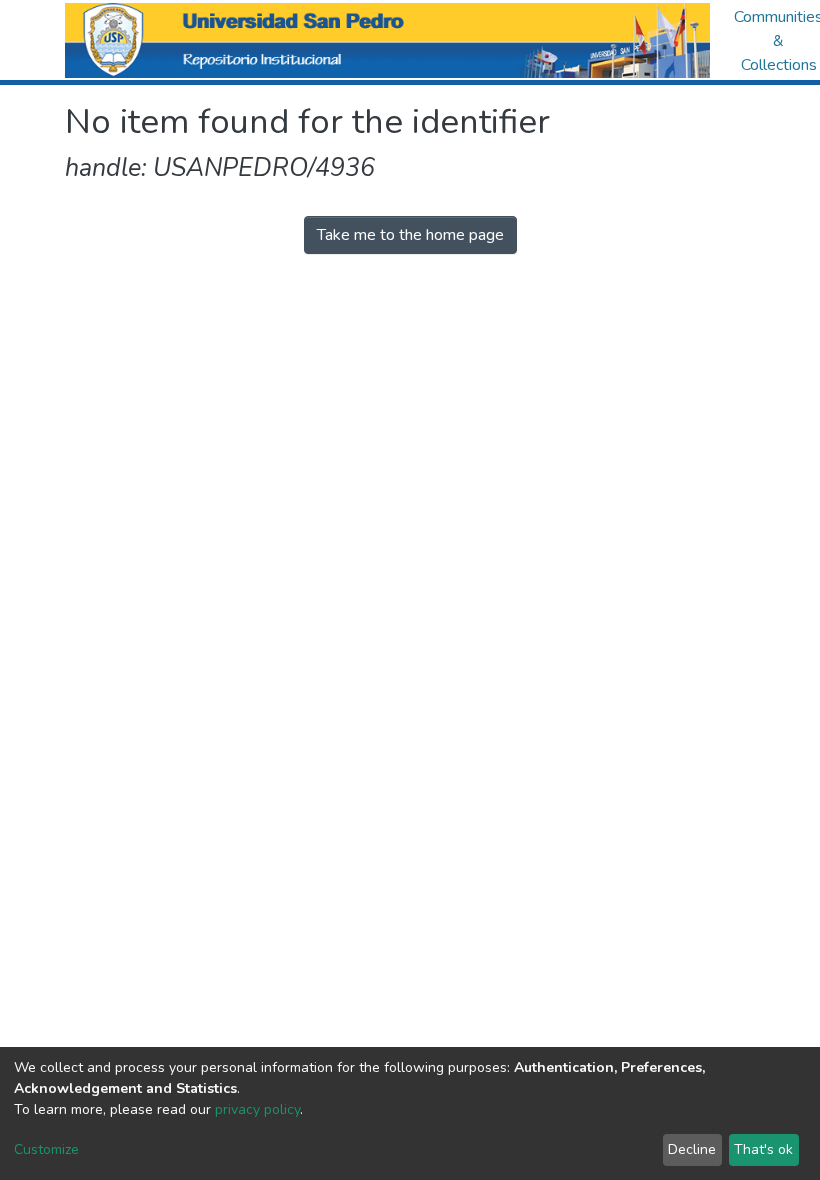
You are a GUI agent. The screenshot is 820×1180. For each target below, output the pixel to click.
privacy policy (257, 1109)
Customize (46, 1149)
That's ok (763, 1149)
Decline (692, 1149)
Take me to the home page (410, 235)
